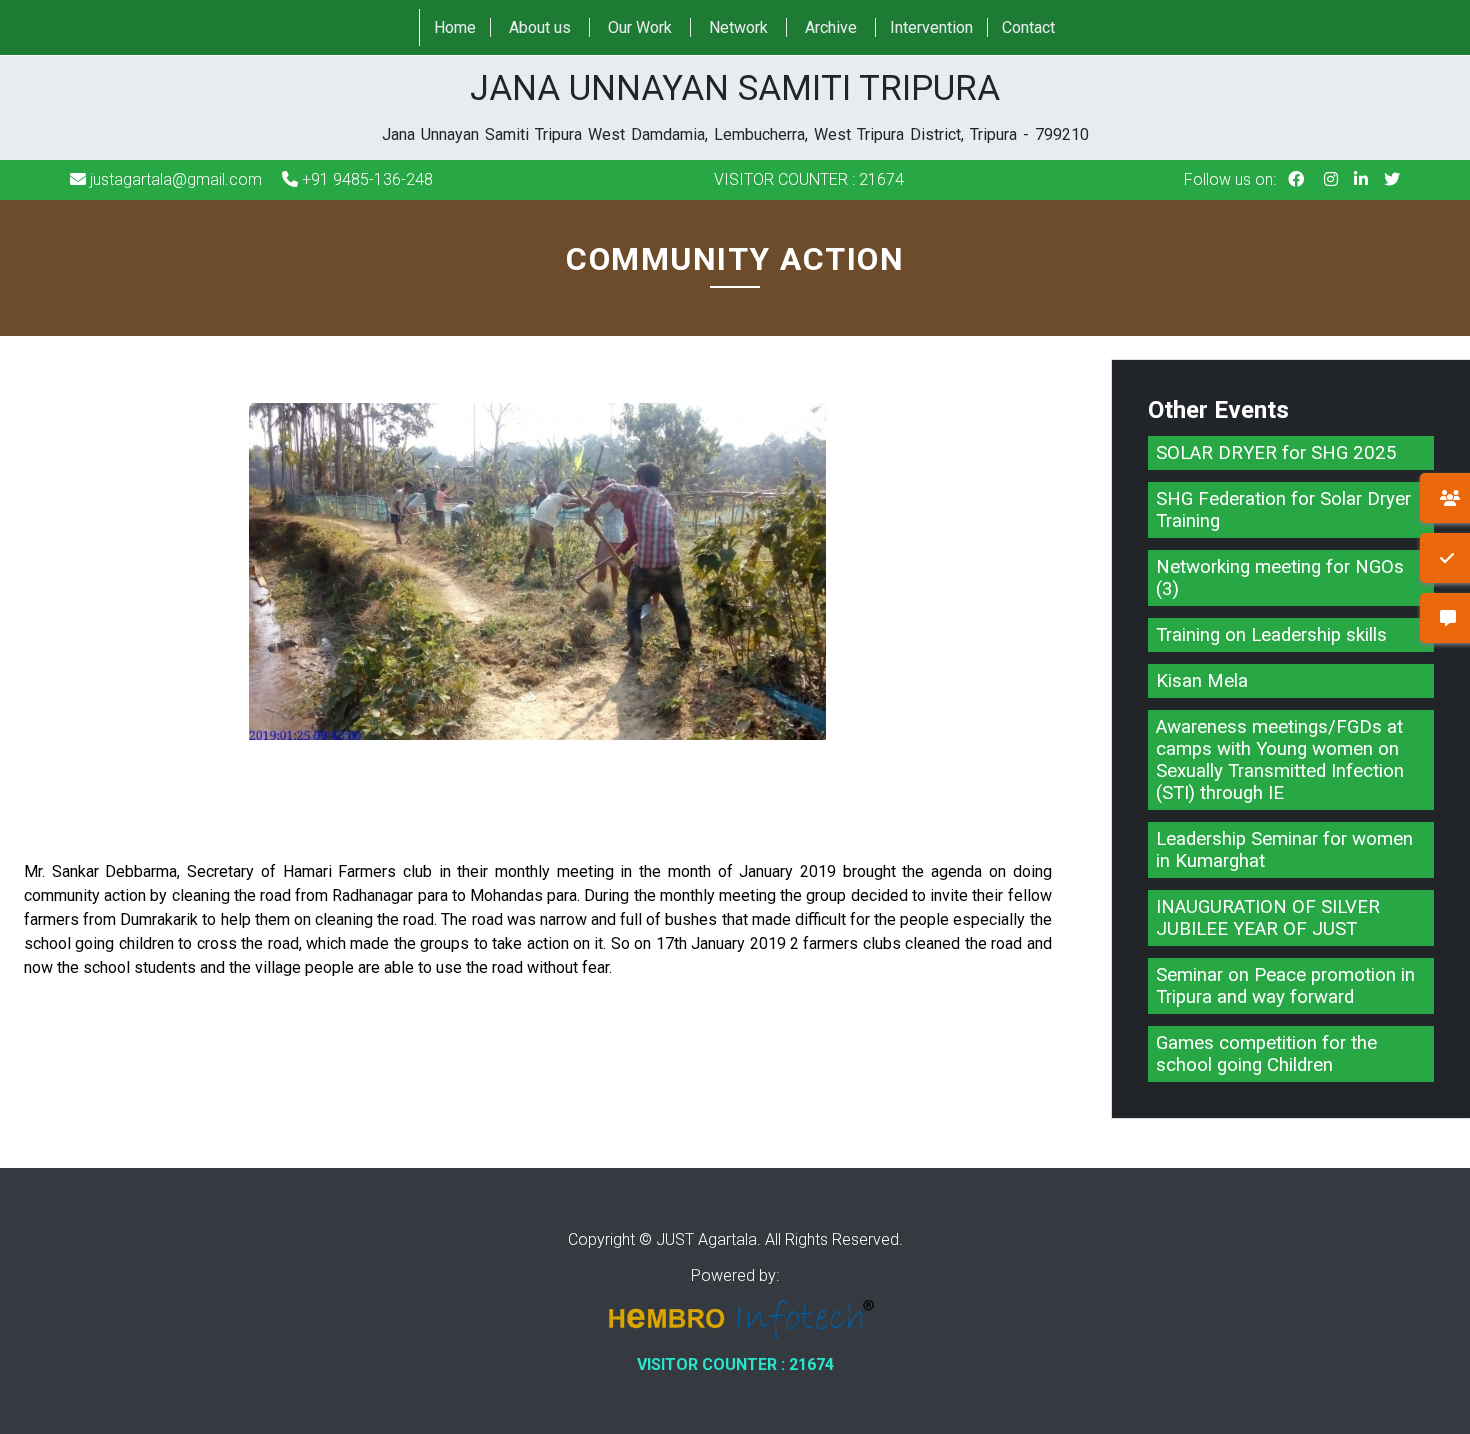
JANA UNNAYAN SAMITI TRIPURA (735, 106)
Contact (1028, 27)
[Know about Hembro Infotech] (735, 1321)
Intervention (931, 27)
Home (455, 27)
